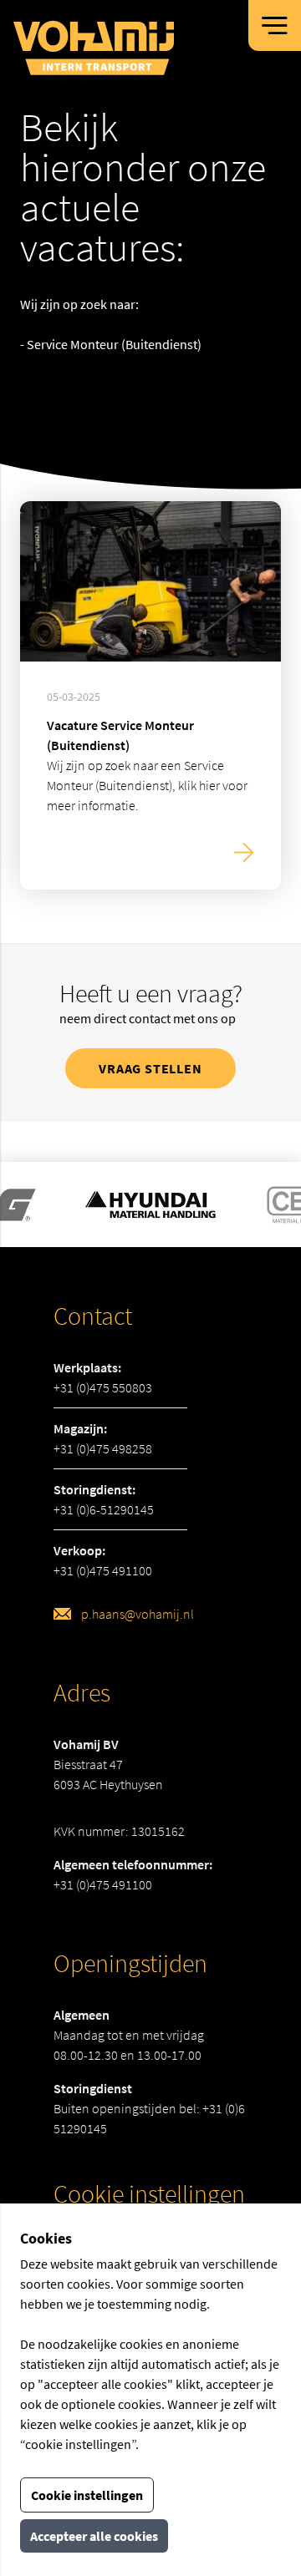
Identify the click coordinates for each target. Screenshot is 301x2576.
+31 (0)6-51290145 (104, 1509)
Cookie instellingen (87, 2495)
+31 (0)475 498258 (103, 1448)
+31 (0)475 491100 (103, 1570)
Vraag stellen (150, 1068)
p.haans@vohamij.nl (138, 1614)
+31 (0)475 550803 (103, 1387)
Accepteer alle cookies (94, 2536)
